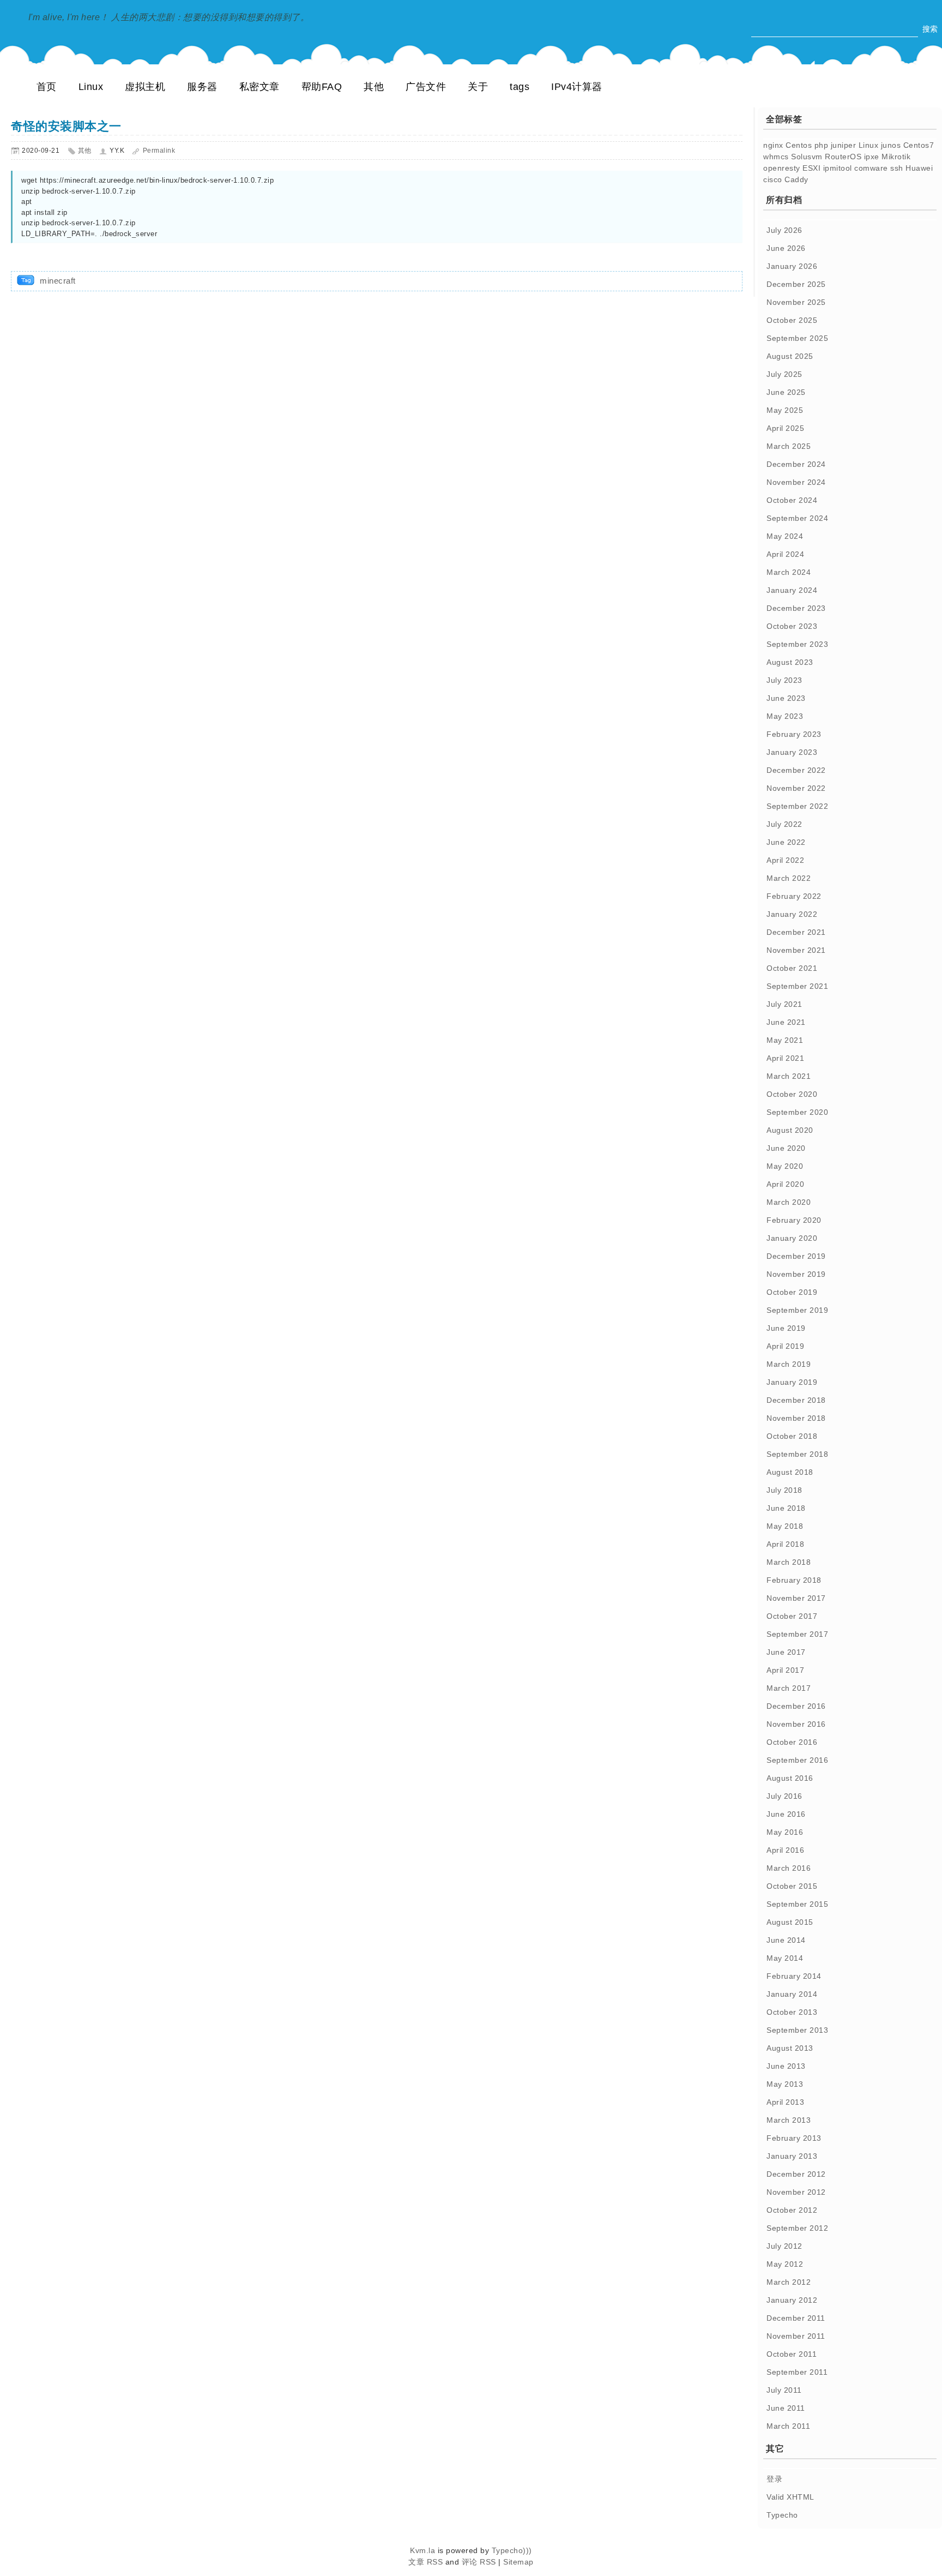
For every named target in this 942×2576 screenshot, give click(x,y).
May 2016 (785, 1832)
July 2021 (784, 1004)
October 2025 (792, 320)
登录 (774, 2479)
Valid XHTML (790, 2497)
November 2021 (796, 950)
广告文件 (426, 87)
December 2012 (796, 2174)
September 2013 (797, 2030)
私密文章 (259, 87)
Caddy (796, 179)
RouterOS (843, 157)
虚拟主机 (145, 87)
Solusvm (807, 157)
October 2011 (792, 2354)
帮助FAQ (322, 87)
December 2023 (796, 608)
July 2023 (784, 680)
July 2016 (784, 1796)
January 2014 (792, 1994)
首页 (47, 87)
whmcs (776, 157)
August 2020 (790, 1130)
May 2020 (785, 1166)
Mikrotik (896, 157)
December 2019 (796, 1256)
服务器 (202, 87)
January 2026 (792, 266)
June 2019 (786, 1328)
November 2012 (796, 2192)
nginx (773, 145)
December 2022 (796, 770)
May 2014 (785, 1958)
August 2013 (790, 2048)
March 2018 (789, 1562)
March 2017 (789, 1688)
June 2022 (786, 842)
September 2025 (797, 338)
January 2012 (792, 2300)
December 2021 (796, 932)
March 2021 (789, 1076)
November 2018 (796, 1418)
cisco (773, 179)
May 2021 (785, 1040)
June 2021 (786, 1022)
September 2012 (797, 2228)
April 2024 (785, 554)
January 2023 (792, 752)
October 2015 (792, 1886)
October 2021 (792, 968)
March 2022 (789, 878)
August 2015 (790, 1922)
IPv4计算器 (577, 87)
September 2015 (797, 1904)
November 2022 (796, 788)
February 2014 (794, 1976)
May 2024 (785, 536)
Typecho (782, 2515)
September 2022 (797, 806)
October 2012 (792, 2210)
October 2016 (792, 1742)
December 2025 (796, 284)
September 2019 (797, 1310)
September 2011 (797, 2372)
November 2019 (796, 1274)
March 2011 (788, 2426)
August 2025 (790, 356)
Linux (91, 87)
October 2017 (792, 1616)
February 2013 (794, 2138)
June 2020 (786, 1148)
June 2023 (786, 698)
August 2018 (790, 1472)
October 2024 (792, 500)
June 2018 (786, 1508)
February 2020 (794, 1220)
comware (871, 168)
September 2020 (797, 1112)
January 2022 (792, 914)
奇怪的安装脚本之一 (66, 126)
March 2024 (789, 572)
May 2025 (785, 410)
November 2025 (796, 302)
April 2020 (785, 1184)
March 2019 (789, 1364)
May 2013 (785, 2084)
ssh (897, 168)
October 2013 (792, 2012)
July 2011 (784, 2390)
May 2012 (785, 2264)
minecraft (58, 281)
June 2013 (786, 2066)
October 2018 (792, 1436)
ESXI (811, 168)
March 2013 (789, 2120)
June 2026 (786, 248)
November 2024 (796, 482)
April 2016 (785, 1850)
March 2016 (789, 1868)
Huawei (919, 168)
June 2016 (786, 1814)
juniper (844, 145)
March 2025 (789, 446)
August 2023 (790, 662)
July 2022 (784, 824)
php (822, 145)
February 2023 (794, 734)
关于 (478, 87)
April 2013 (785, 2102)
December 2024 (796, 464)
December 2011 (796, 2318)
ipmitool (838, 168)
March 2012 (789, 2282)
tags (520, 87)
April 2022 (785, 860)
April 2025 (785, 428)
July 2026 (784, 230)
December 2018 (796, 1400)
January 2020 (792, 1238)
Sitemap (518, 2562)
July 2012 (784, 2246)
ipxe (872, 157)
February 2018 (794, 1580)
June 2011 (786, 2408)
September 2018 (797, 1454)
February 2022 (794, 896)
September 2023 (797, 644)
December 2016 (796, 1706)
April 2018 (785, 1544)
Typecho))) (512, 2550)
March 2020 (789, 1202)
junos (891, 145)
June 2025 (786, 392)
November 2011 (796, 2336)
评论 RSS (479, 2562)
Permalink (159, 151)
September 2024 (797, 518)
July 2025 (784, 374)
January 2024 (792, 590)
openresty (782, 168)
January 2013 (792, 2156)
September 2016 (797, 1760)
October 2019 (792, 1292)
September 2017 (797, 1634)
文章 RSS (425, 2562)
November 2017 (796, 1598)
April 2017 (785, 1670)
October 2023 (792, 626)
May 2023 (785, 716)
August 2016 (790, 1778)
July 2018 (784, 1490)
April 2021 (785, 1058)
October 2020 (792, 1094)
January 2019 (792, 1382)
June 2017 (786, 1652)
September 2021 (797, 986)
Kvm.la (424, 2550)
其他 (374, 87)
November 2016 (796, 1724)
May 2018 (785, 1526)
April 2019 (785, 1346)
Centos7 (919, 145)
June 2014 (786, 1940)
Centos (799, 145)
